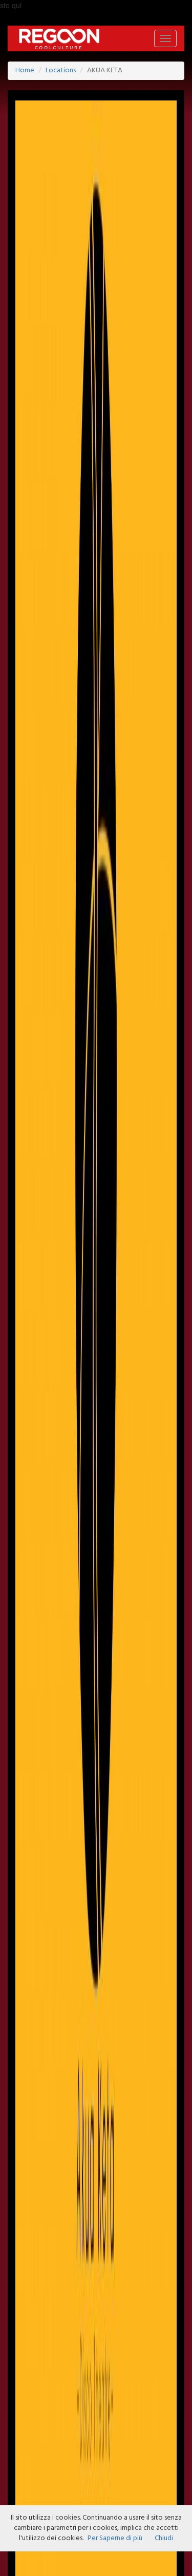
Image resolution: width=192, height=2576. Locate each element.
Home (25, 70)
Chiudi (164, 2538)
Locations (61, 70)
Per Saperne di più (115, 2538)
